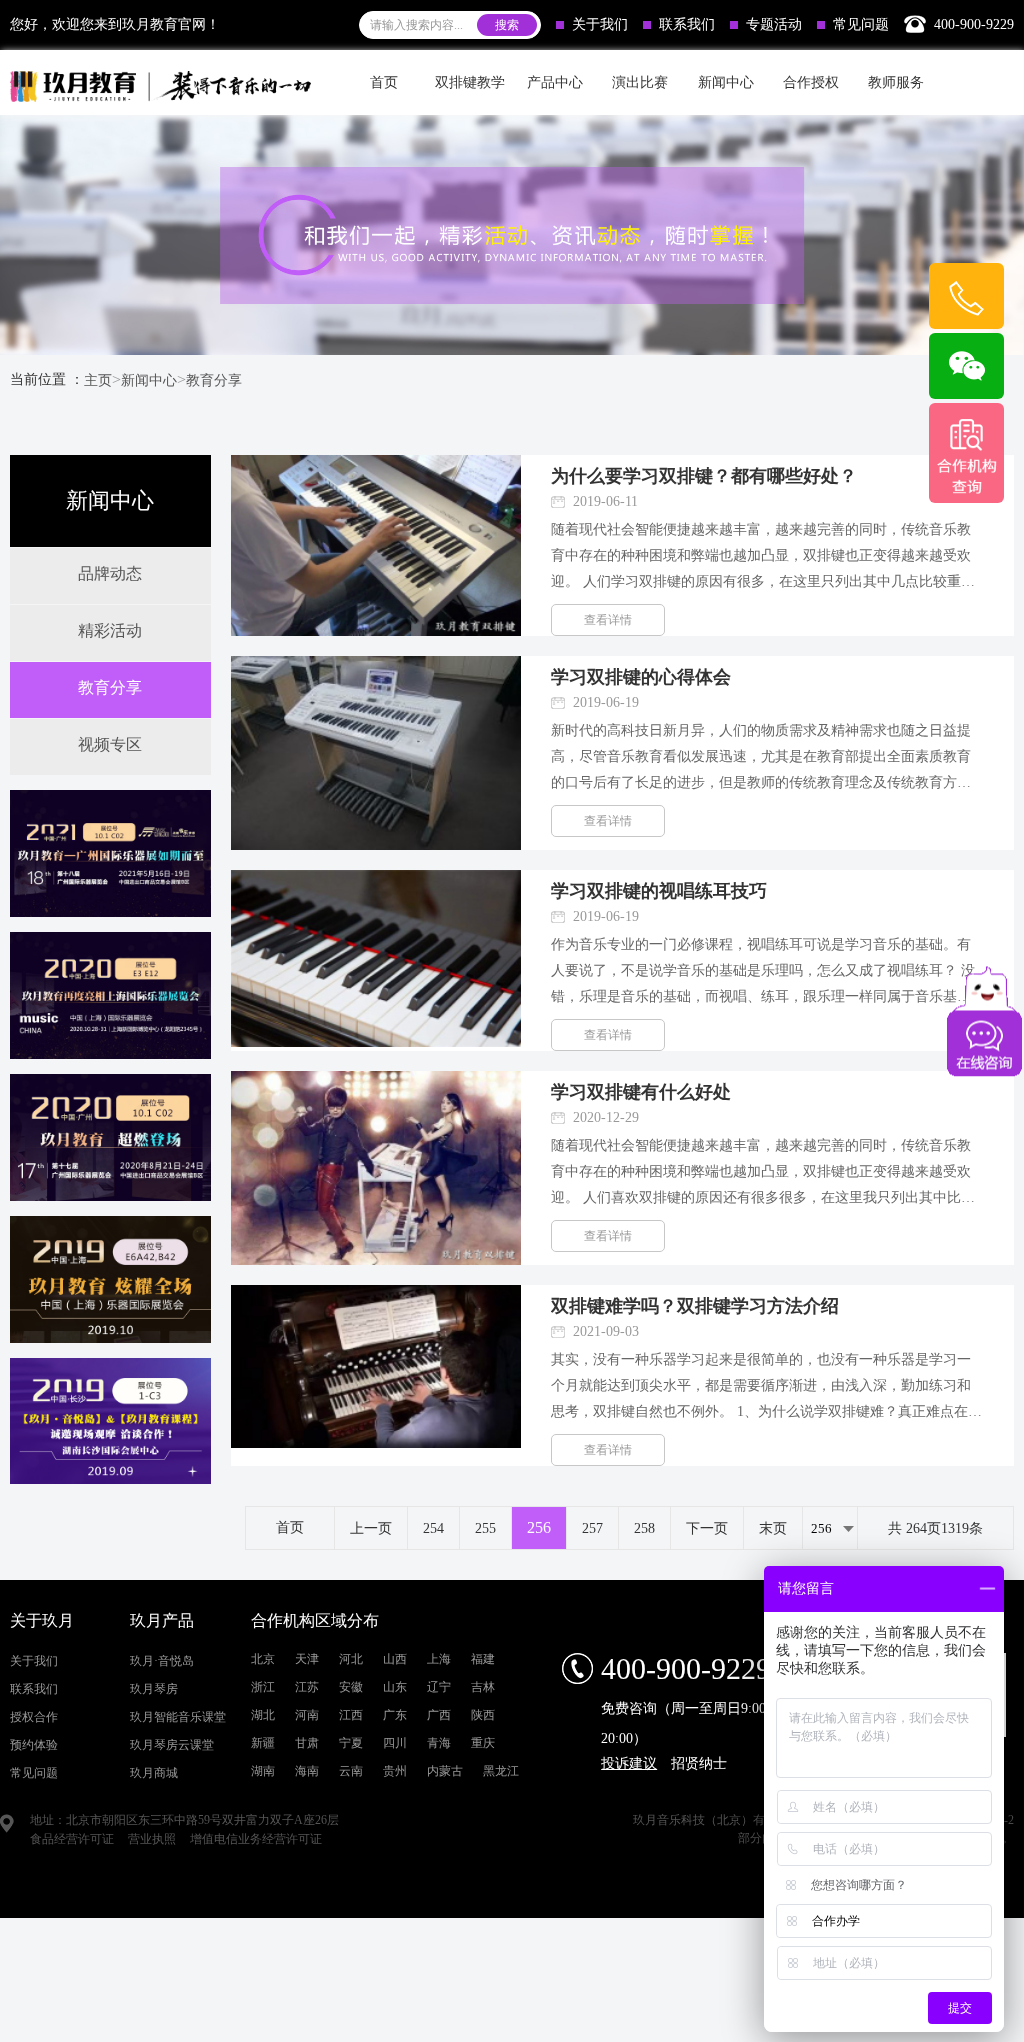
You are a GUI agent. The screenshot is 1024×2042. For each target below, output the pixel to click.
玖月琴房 (154, 1689)
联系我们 (687, 24)
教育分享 (214, 380)
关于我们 (600, 24)
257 (592, 1528)
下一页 (707, 1528)
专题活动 (774, 24)
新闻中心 (149, 380)
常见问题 (861, 24)
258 (644, 1528)
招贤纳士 (699, 1763)
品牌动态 (110, 573)
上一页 (371, 1528)
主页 (98, 380)
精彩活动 (110, 630)
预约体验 (34, 1745)
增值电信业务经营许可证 (256, 1839)
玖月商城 (154, 1773)
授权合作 (34, 1717)
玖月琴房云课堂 (172, 1745)
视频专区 (110, 744)
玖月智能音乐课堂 (178, 1717)
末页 (773, 1528)
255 (485, 1528)
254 (433, 1528)
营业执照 (152, 1839)
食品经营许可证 (72, 1839)
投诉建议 (629, 1763)
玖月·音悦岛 (162, 1661)
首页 (384, 82)
